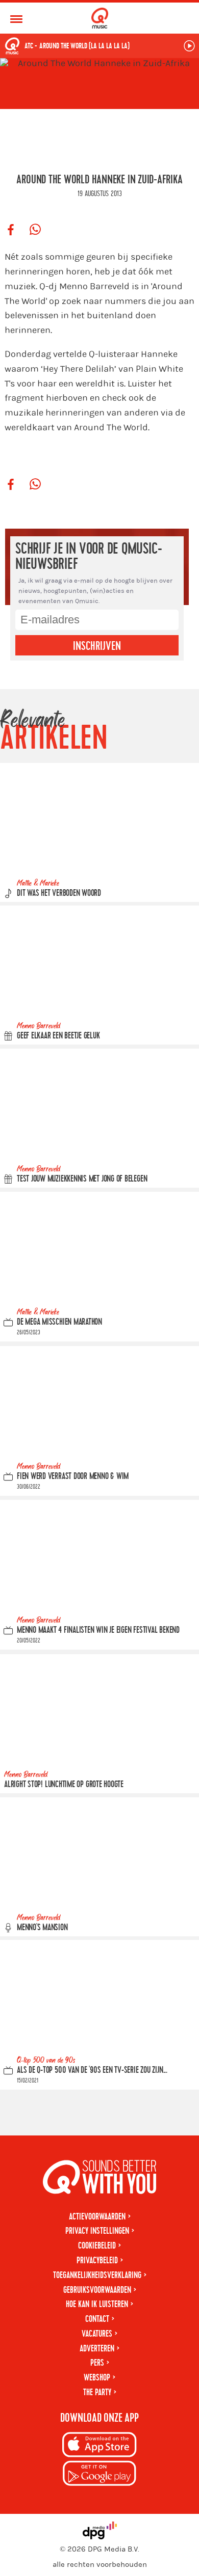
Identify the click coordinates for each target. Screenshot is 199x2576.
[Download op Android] (99, 2475)
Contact (97, 2319)
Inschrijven (97, 646)
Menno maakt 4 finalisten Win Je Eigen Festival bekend (98, 1630)
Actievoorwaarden (97, 2217)
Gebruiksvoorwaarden (97, 2290)
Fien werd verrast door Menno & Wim (73, 1476)
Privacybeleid (97, 2260)
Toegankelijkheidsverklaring (97, 2275)
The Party (97, 2392)
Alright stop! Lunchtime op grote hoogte (64, 1784)
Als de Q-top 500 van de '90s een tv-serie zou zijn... (92, 2070)
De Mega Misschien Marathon (59, 1322)
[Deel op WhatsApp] (35, 230)
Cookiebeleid (97, 2246)
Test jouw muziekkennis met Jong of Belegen (82, 1179)
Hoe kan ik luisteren (97, 2304)
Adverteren (97, 2349)
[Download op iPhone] (99, 2446)
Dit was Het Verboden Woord (59, 893)
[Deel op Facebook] (11, 230)
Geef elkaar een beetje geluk (58, 1036)
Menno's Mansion (42, 1927)
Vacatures (97, 2334)
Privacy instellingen (97, 2231)
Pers (97, 2363)
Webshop (97, 2378)
